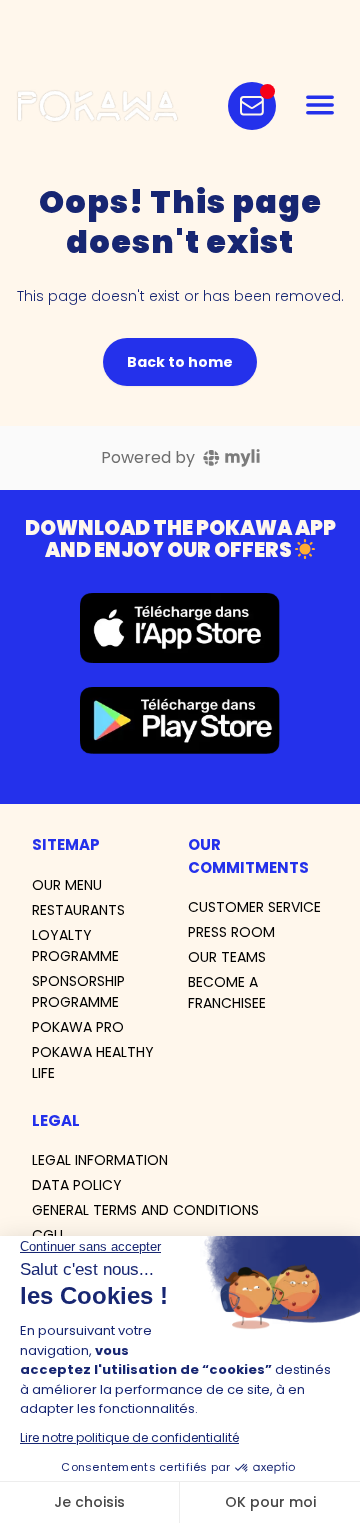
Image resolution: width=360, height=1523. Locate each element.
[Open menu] (320, 106)
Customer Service (254, 907)
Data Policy (77, 1185)
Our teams (227, 957)
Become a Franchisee (227, 992)
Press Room (231, 932)
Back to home (180, 362)
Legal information (100, 1160)
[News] (252, 106)
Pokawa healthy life (93, 1062)
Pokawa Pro (78, 1027)
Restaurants (78, 910)
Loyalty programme (75, 945)
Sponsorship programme (78, 991)
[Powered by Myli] (231, 458)
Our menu (67, 885)
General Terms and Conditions (145, 1210)
